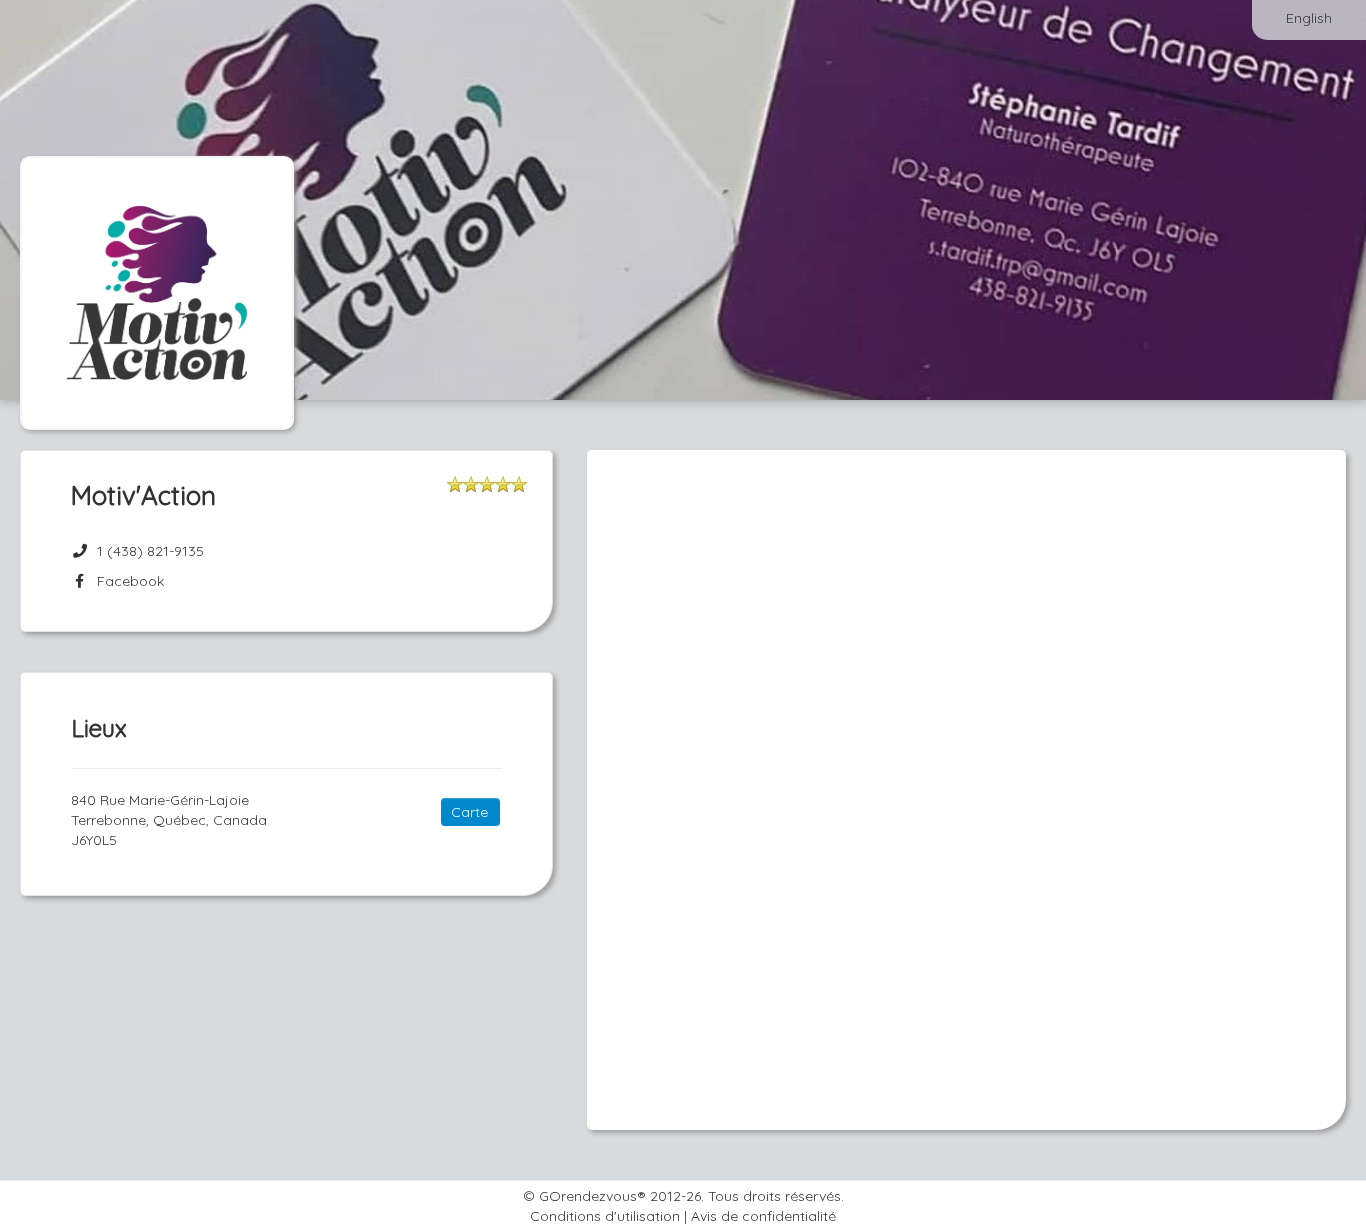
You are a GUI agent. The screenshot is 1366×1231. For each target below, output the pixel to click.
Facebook (126, 581)
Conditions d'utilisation (605, 1216)
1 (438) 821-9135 (150, 551)
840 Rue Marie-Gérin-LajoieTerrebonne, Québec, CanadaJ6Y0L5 (169, 820)
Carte (469, 812)
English (1309, 18)
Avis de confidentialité (763, 1216)
